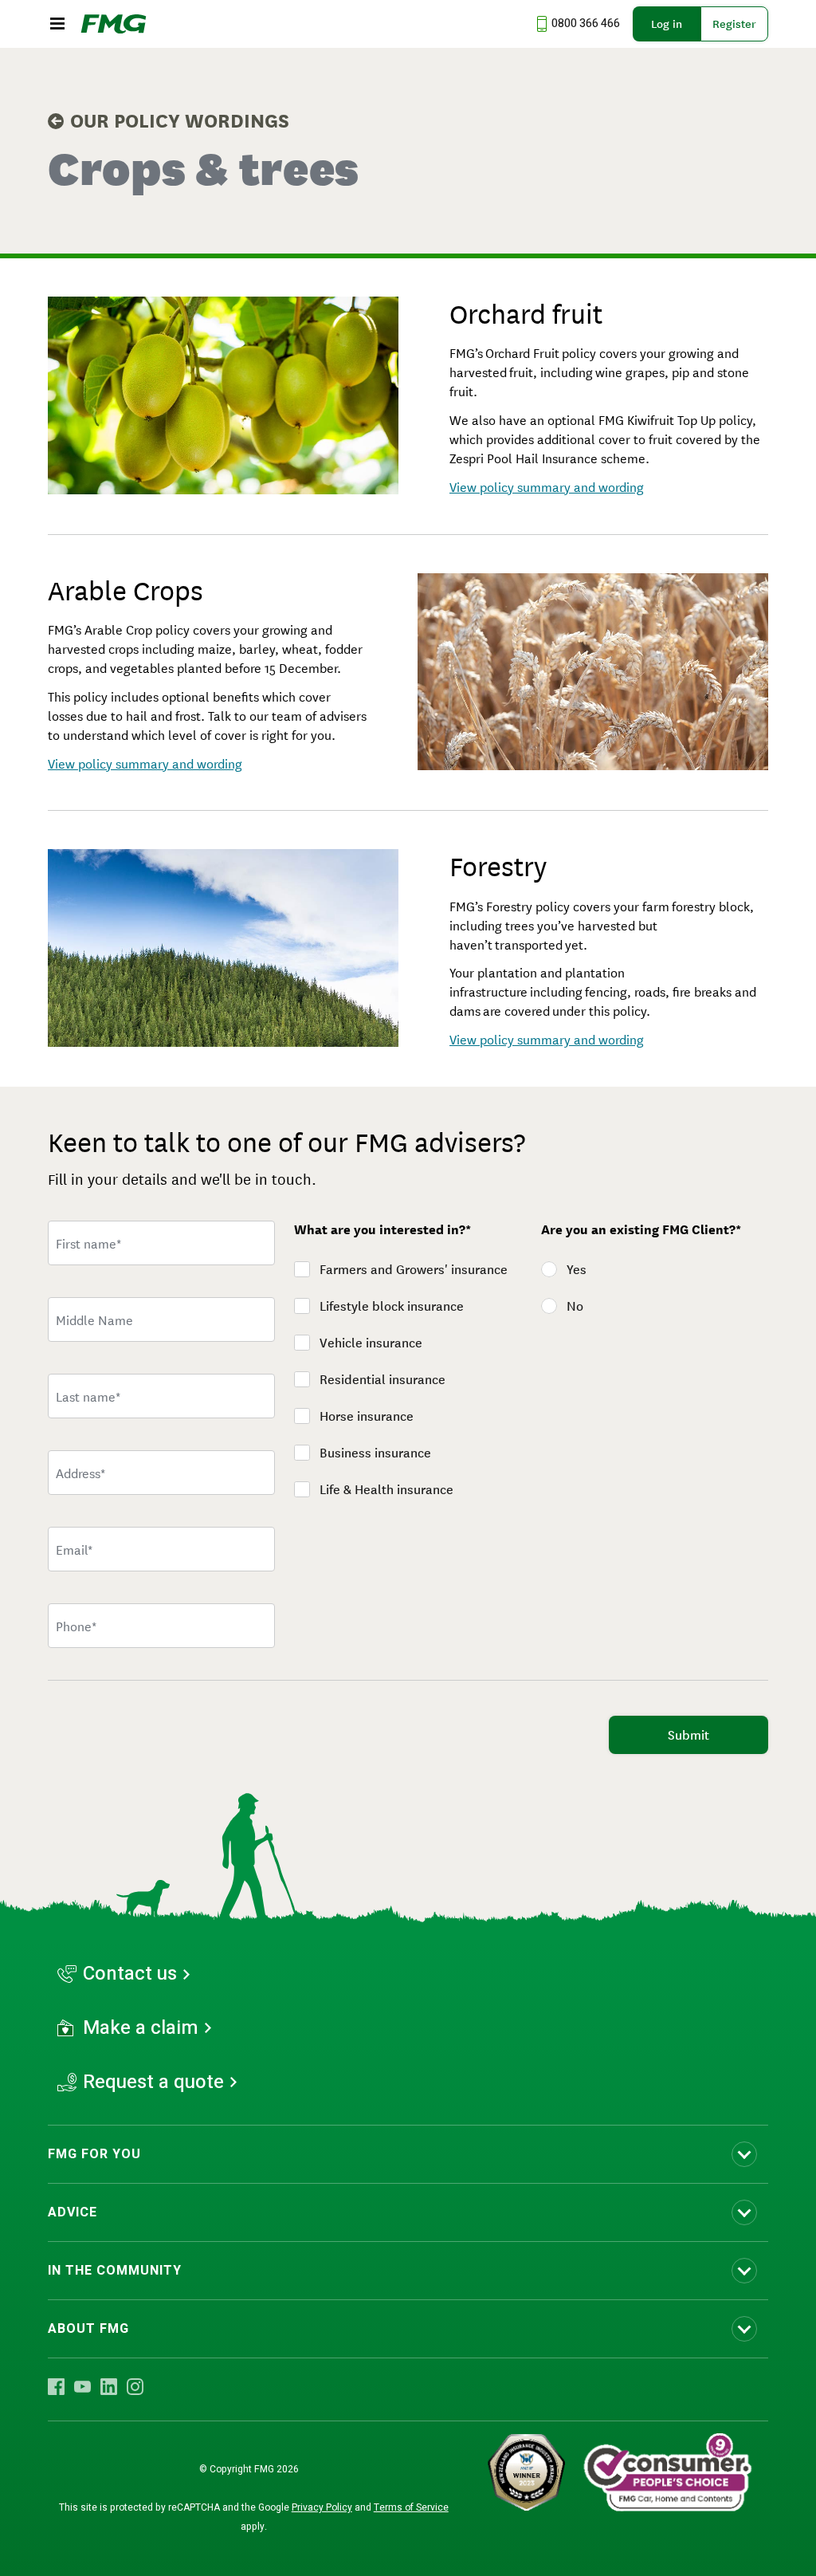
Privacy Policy (322, 2507)
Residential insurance (382, 1379)
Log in (667, 24)
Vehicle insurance (371, 1343)
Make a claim (141, 2028)
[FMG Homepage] (114, 24)
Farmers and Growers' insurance (414, 1269)
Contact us (130, 1974)
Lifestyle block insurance (392, 1306)
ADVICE (73, 2212)
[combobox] (161, 1473)
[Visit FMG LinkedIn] (109, 2386)
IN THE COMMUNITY (115, 2271)
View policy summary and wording (547, 486)
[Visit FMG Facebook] (56, 2386)
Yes (577, 1269)
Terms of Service (411, 2507)
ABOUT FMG (88, 2329)
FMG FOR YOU (94, 2154)
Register (734, 24)
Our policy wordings (180, 121)
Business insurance (375, 1453)
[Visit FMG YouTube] (82, 2386)
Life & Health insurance (386, 1489)
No (575, 1306)
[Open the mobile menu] (57, 24)
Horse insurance (367, 1416)
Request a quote (153, 2082)
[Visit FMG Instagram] (135, 2386)
